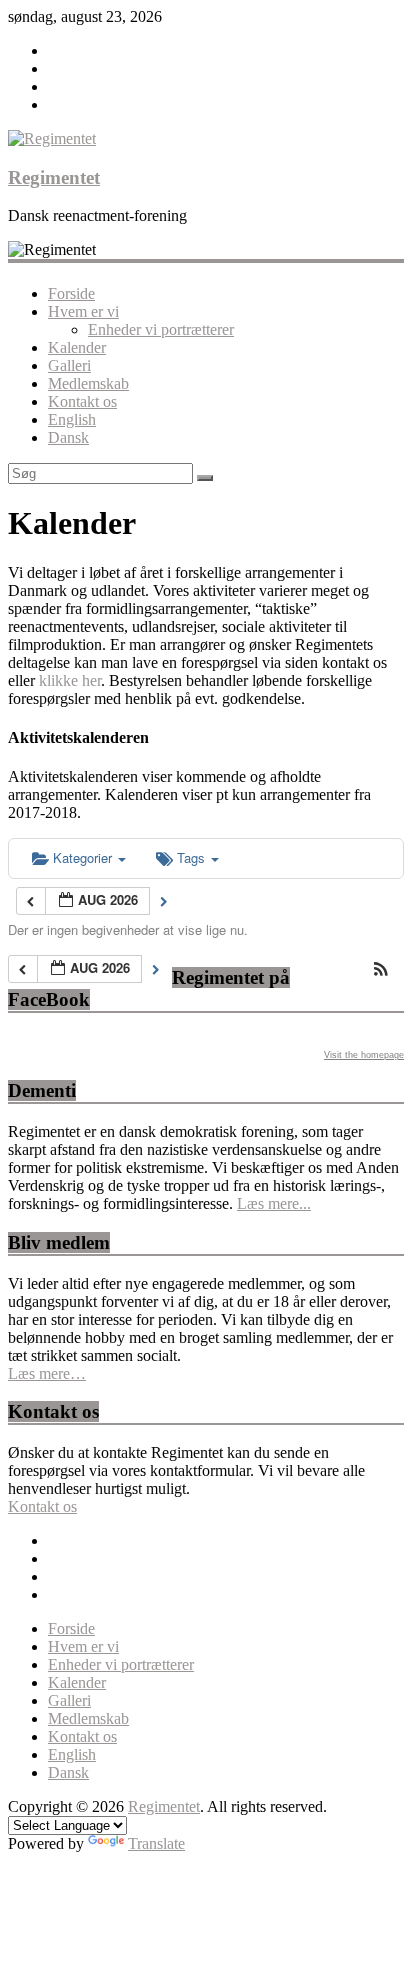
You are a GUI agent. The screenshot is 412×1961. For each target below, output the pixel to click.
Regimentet (54, 177)
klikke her (70, 680)
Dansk (68, 437)
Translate (156, 1843)
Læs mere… (47, 1373)
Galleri (69, 365)
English (72, 419)
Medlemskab (88, 383)
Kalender (77, 347)
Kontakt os (82, 401)
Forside (71, 293)
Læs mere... (274, 1203)
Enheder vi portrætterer (161, 329)
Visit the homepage (364, 1055)
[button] (381, 970)
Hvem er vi (83, 311)
